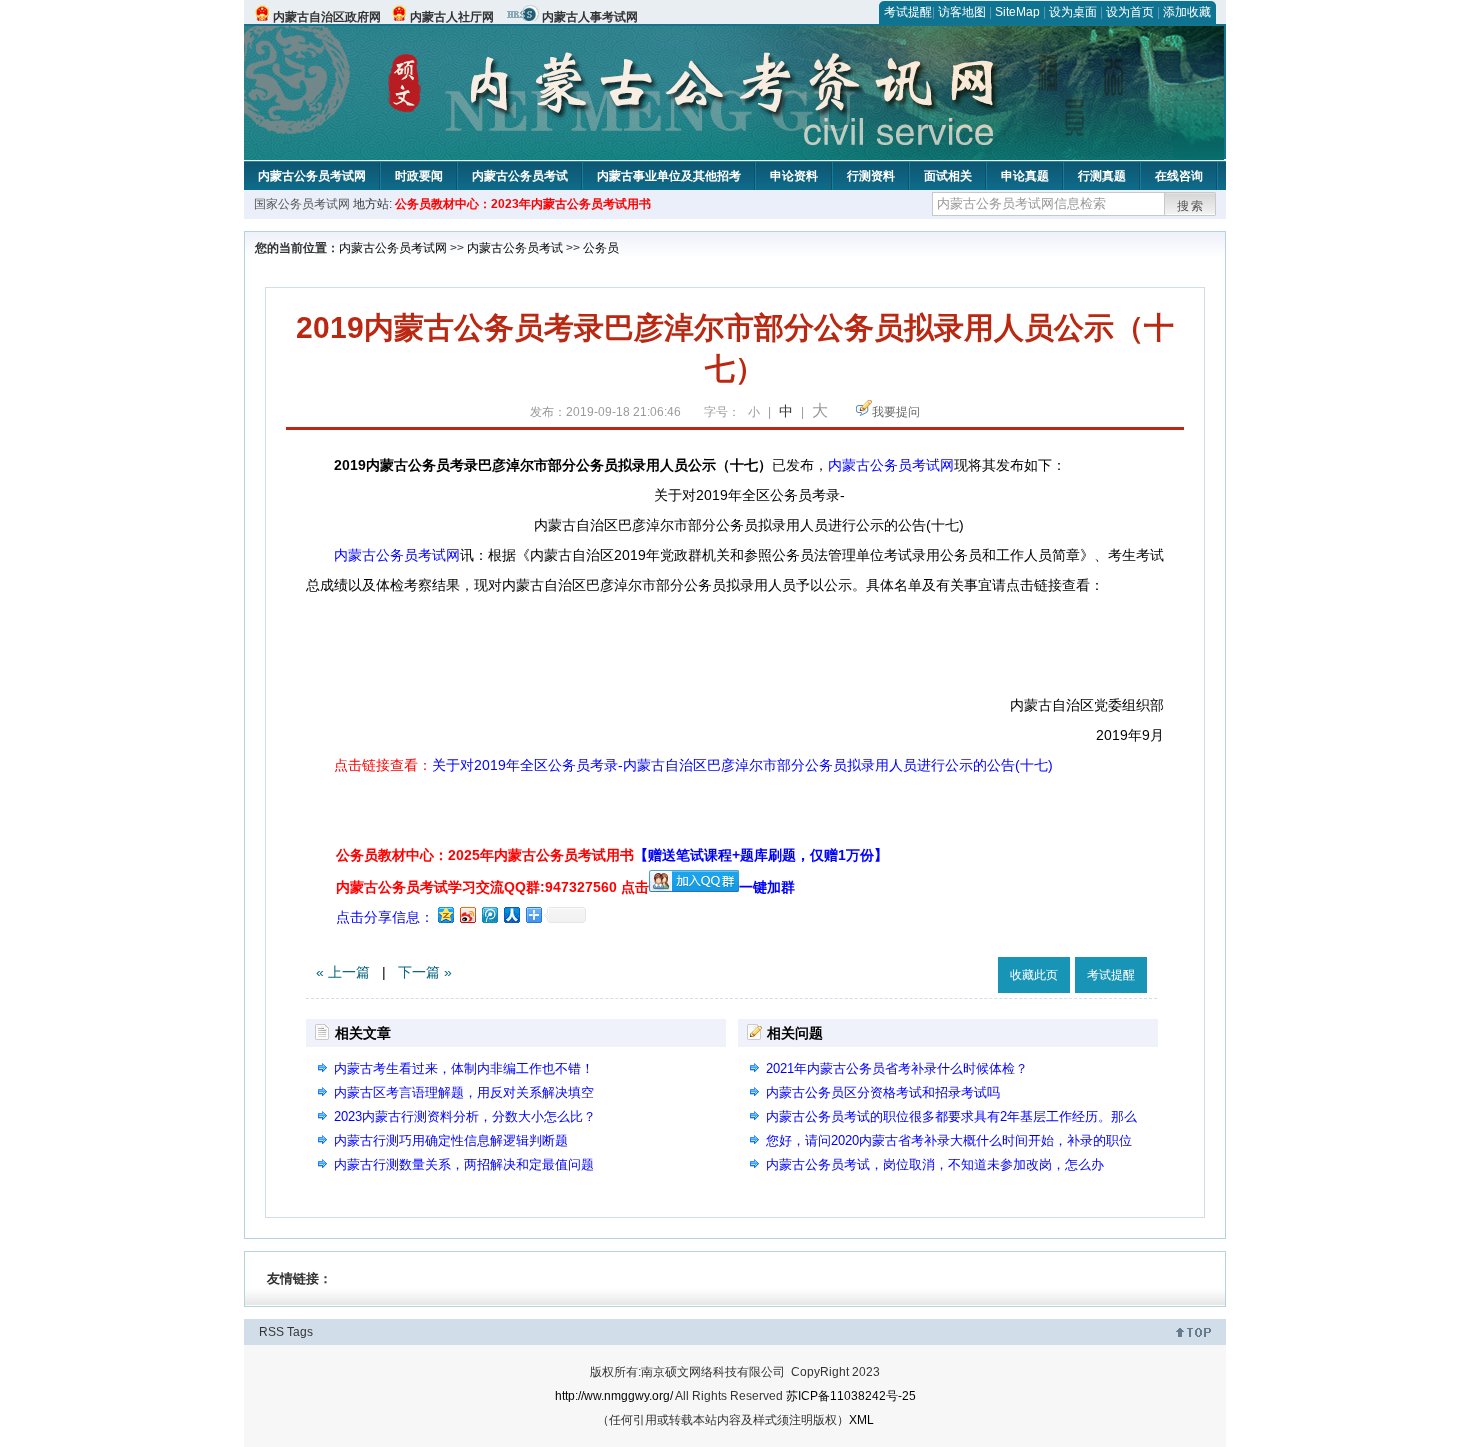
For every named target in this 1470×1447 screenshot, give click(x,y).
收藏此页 (1034, 975)
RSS (271, 1332)
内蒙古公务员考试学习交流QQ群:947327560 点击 (492, 887)
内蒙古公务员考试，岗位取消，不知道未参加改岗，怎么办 (935, 1164)
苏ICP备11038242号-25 (851, 1396)
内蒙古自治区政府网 (327, 17)
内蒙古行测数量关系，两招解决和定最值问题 (464, 1164)
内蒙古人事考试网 (590, 17)
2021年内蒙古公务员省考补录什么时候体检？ (897, 1068)
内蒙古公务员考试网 (312, 176)
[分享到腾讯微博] (489, 914)
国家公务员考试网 (302, 204)
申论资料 (794, 176)
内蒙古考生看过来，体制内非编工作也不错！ (464, 1068)
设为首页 (1130, 12)
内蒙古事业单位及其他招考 (669, 176)
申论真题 (1025, 176)
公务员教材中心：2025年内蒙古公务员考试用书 (612, 855)
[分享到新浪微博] (467, 914)
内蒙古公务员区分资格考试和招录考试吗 (883, 1092)
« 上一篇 (343, 972)
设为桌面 (1073, 12)
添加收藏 (1187, 12)
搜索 (1191, 206)
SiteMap (1017, 12)
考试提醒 (908, 12)
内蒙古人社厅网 (452, 17)
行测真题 (1102, 176)
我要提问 (896, 412)
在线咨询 (1179, 176)
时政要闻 (419, 176)
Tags (300, 1332)
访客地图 (962, 12)
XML (861, 1420)
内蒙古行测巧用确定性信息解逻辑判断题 (451, 1140)
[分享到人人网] (511, 914)
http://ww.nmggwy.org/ (614, 1396)
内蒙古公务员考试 (520, 176)
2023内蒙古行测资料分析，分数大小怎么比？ (465, 1116)
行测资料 (871, 176)
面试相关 (948, 176)
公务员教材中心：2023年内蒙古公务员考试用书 (523, 204)
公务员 (601, 248)
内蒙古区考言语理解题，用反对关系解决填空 (464, 1092)
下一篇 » (425, 972)
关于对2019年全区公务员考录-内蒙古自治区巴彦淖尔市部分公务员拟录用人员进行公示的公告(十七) (742, 765)
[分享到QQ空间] (445, 914)
